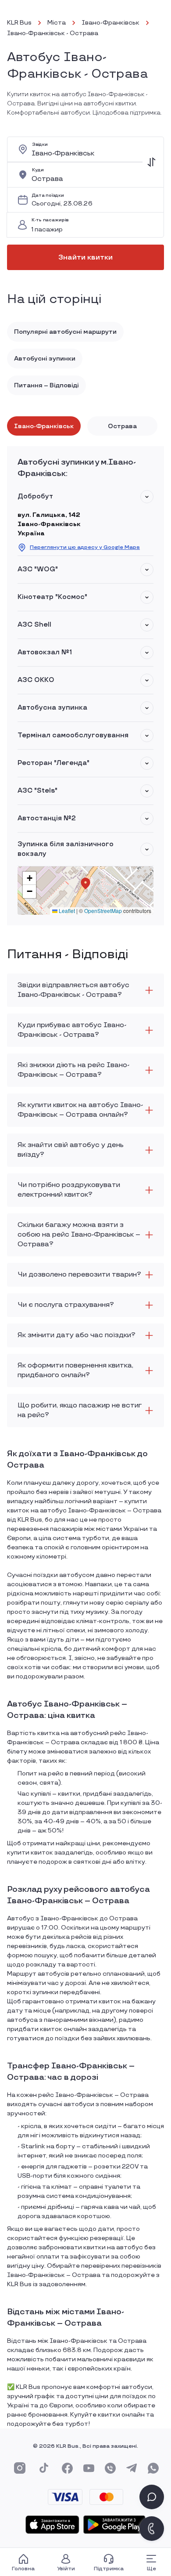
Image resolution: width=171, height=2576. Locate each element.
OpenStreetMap (103, 911)
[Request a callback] (152, 2529)
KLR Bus (19, 23)
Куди (38, 170)
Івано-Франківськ (110, 23)
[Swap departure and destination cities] (151, 162)
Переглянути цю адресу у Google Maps (85, 547)
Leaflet (66, 911)
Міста (57, 23)
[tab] (44, 426)
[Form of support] (152, 2497)
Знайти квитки (85, 258)
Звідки (40, 145)
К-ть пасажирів (50, 220)
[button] (147, 497)
